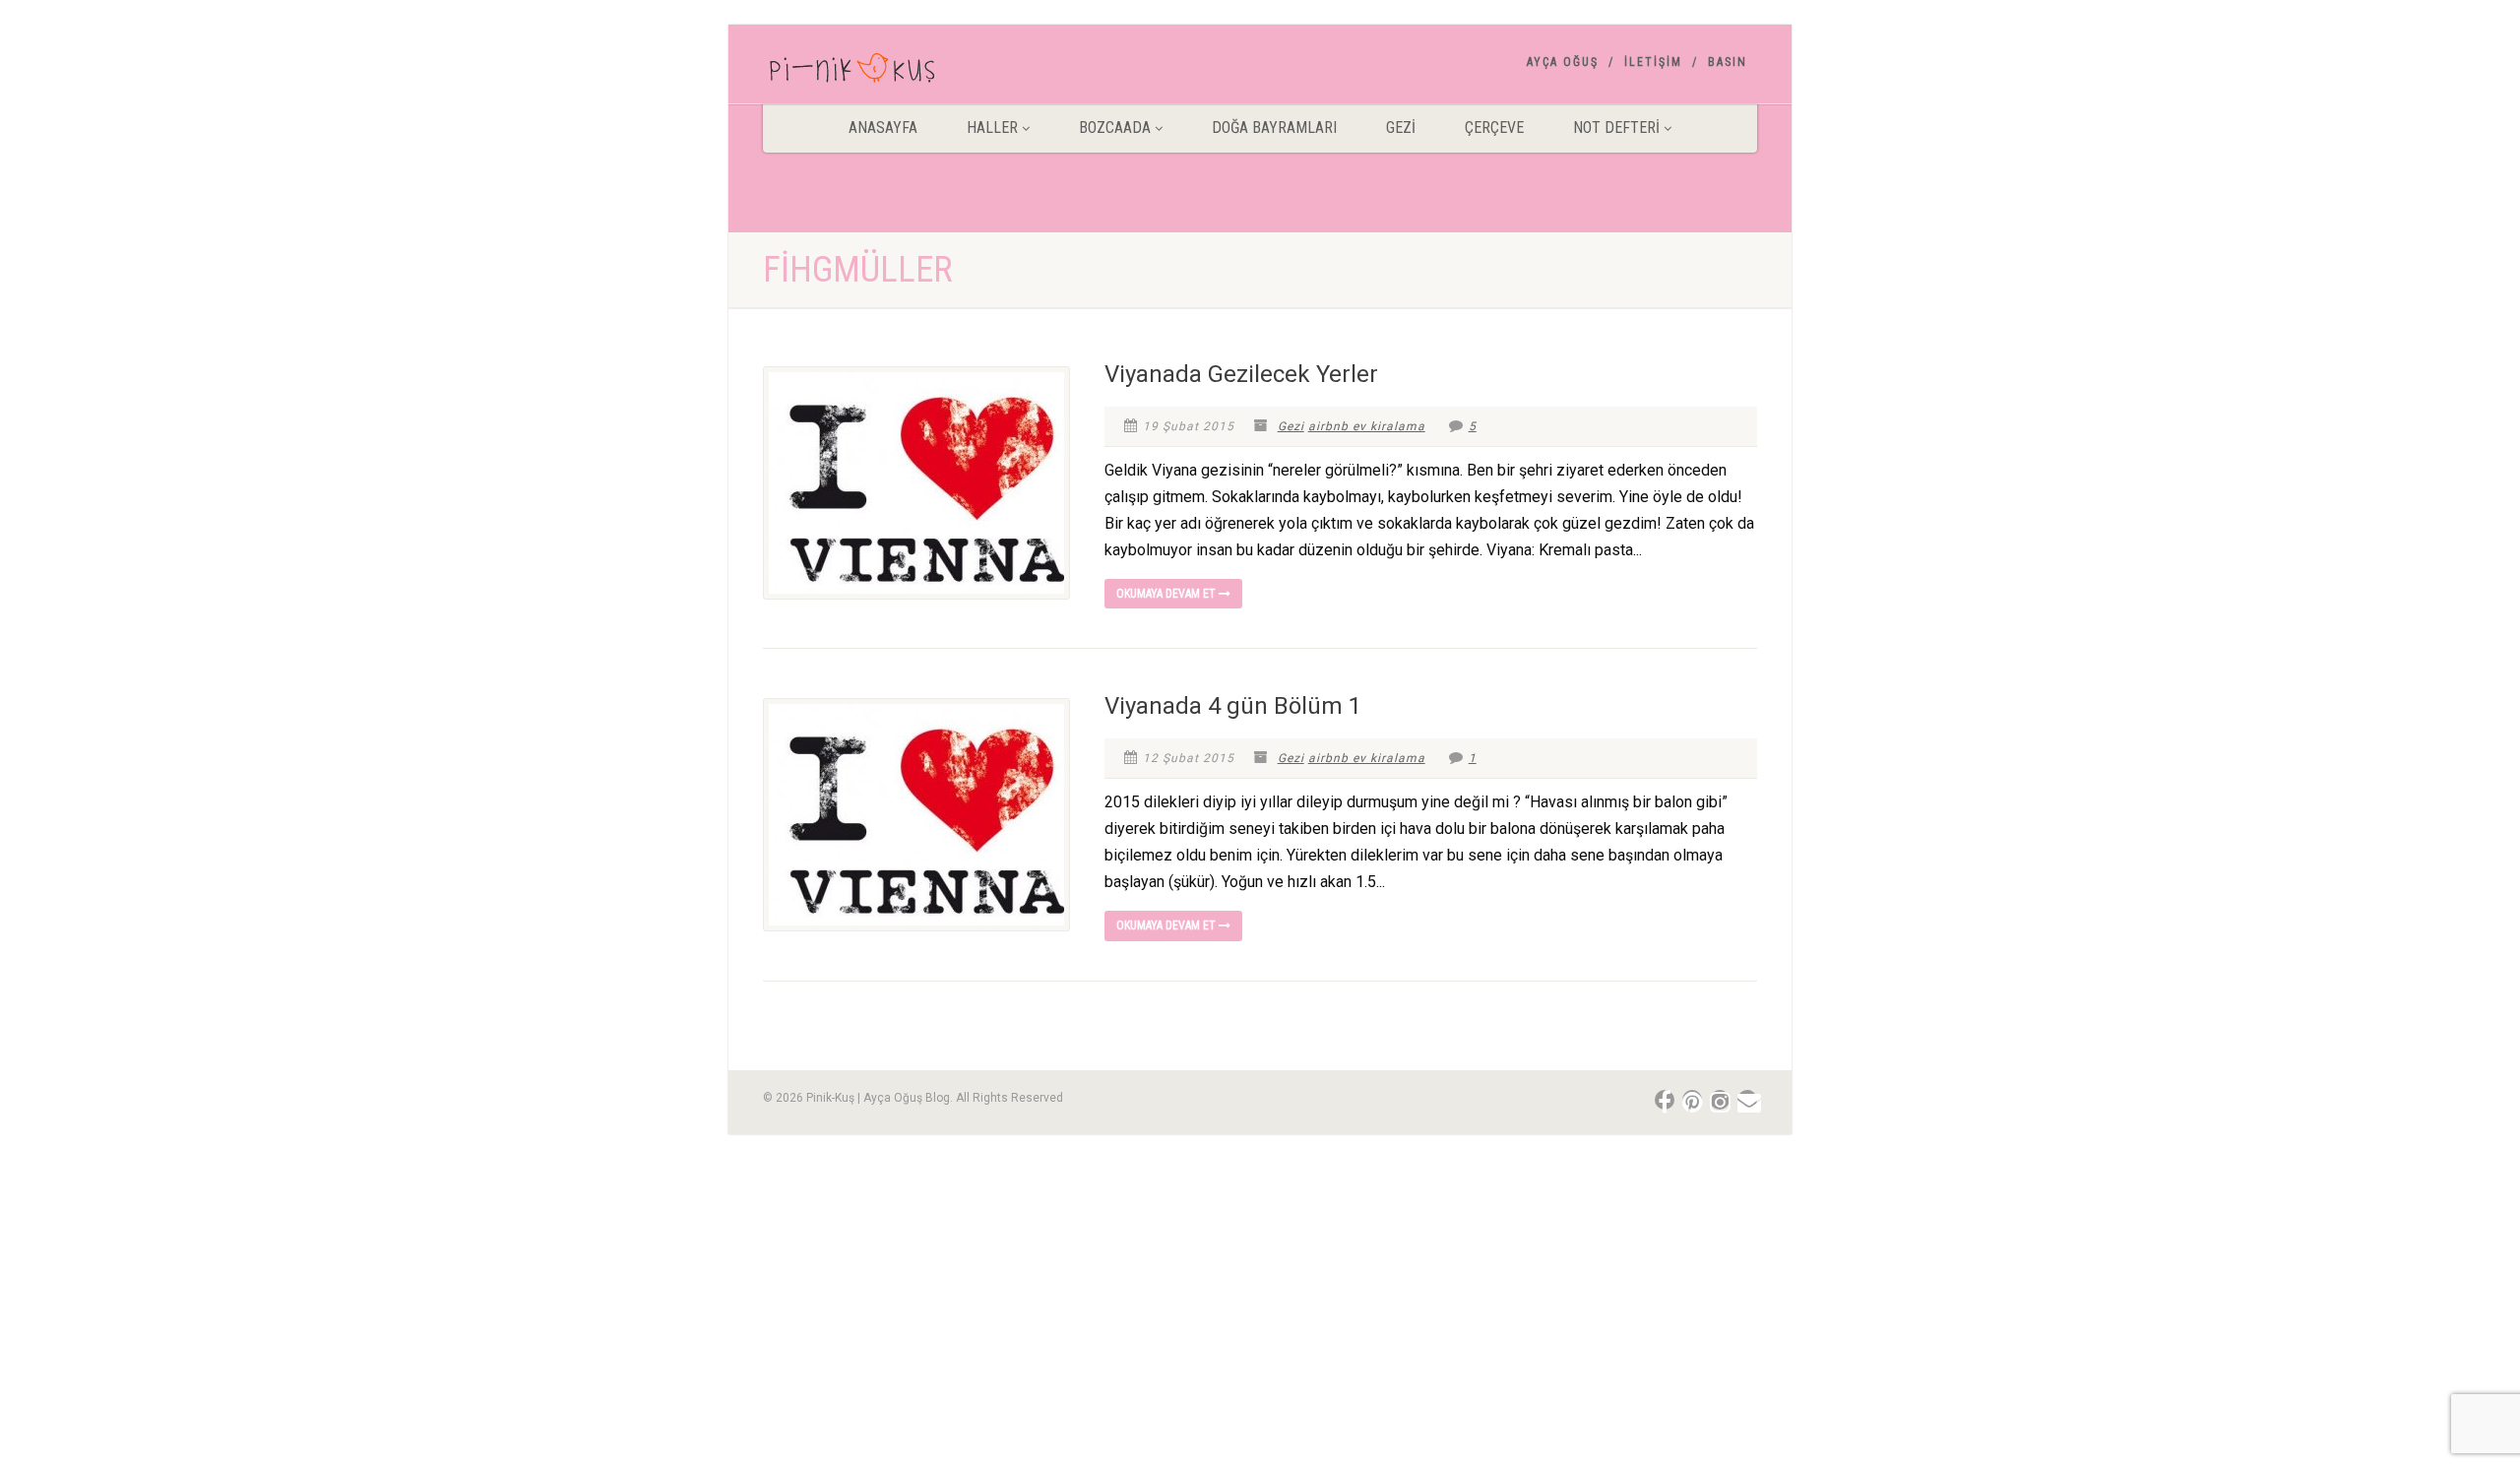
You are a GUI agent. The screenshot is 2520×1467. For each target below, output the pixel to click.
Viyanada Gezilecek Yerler (1241, 374)
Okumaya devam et (1167, 594)
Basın (1728, 62)
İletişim (1653, 62)
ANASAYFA (883, 128)
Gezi (1291, 426)
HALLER (992, 128)
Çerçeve (1494, 128)
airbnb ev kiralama (1367, 426)
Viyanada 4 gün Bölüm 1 (1233, 706)
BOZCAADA (1115, 128)
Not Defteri (1616, 128)
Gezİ (1401, 128)
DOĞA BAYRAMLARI (1274, 128)
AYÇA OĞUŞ (1563, 62)
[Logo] (919, 72)
